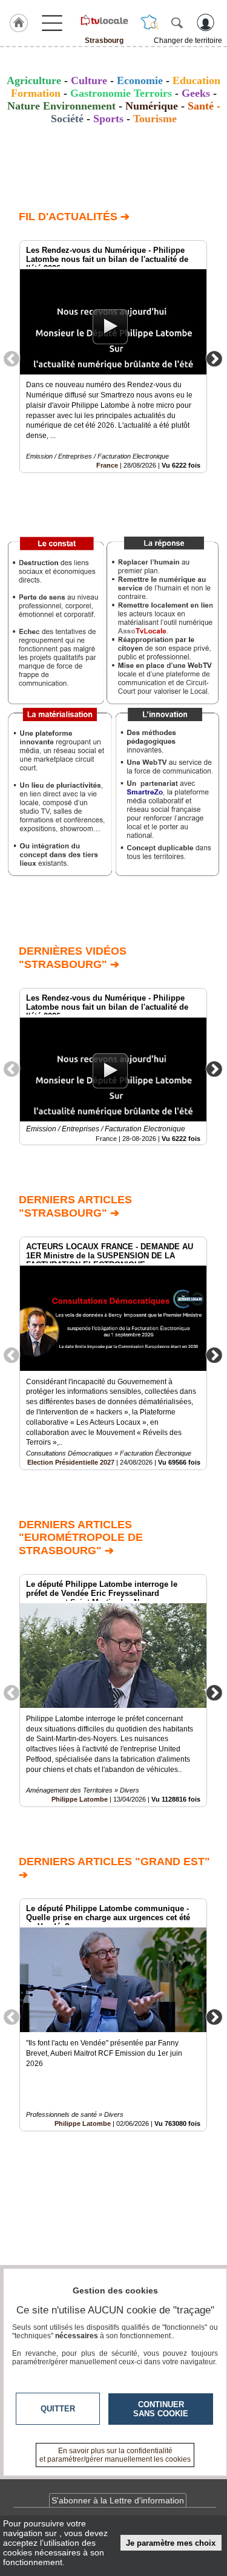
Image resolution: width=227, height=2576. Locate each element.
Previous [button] (12, 358)
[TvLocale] (104, 20)
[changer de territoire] (150, 22)
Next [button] (214, 358)
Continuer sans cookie (161, 2409)
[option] (113, 357)
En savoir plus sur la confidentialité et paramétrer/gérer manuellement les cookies (115, 2455)
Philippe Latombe (80, 1799)
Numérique (152, 106)
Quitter (58, 2409)
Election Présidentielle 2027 (71, 1462)
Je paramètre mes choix (171, 2543)
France (107, 465)
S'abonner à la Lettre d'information (118, 2500)
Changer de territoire (188, 41)
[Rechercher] (177, 22)
